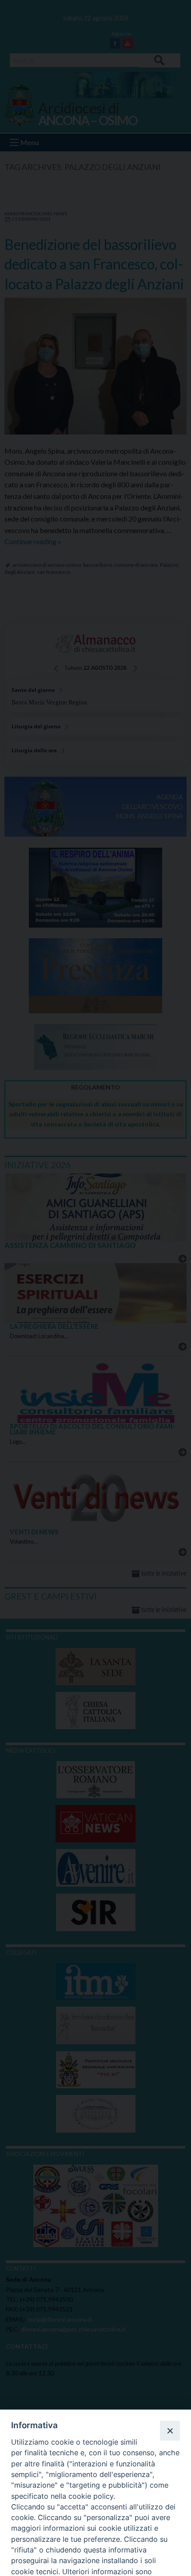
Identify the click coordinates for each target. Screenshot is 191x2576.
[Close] (170, 2430)
